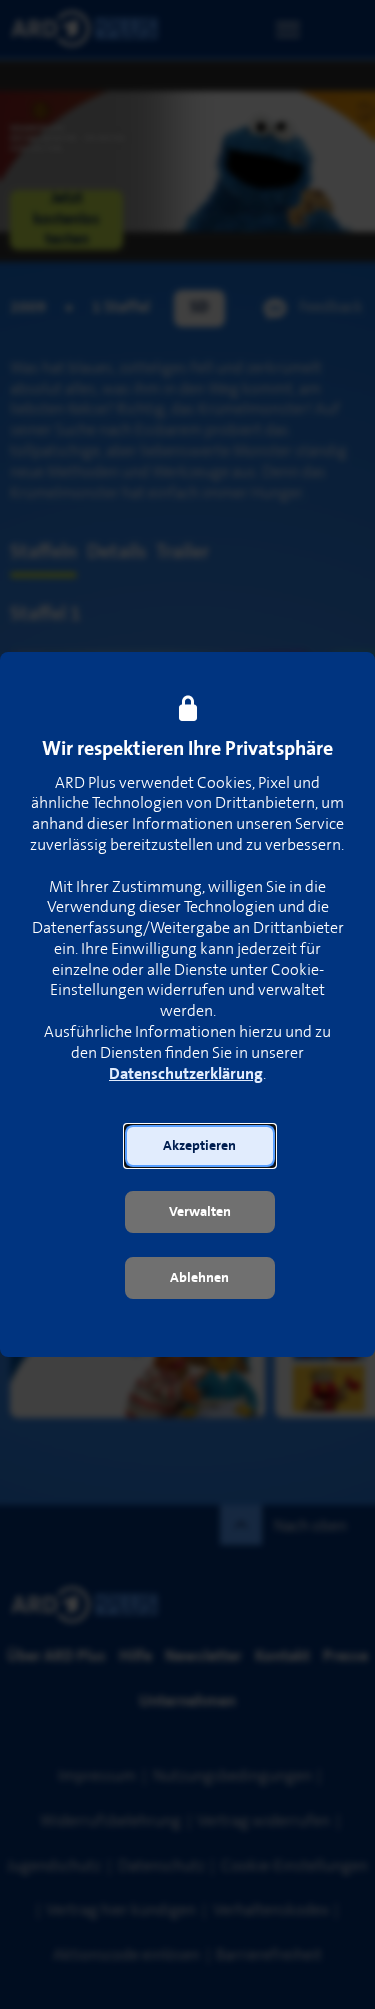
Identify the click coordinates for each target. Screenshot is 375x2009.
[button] (200, 1146)
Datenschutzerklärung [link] (186, 1074)
